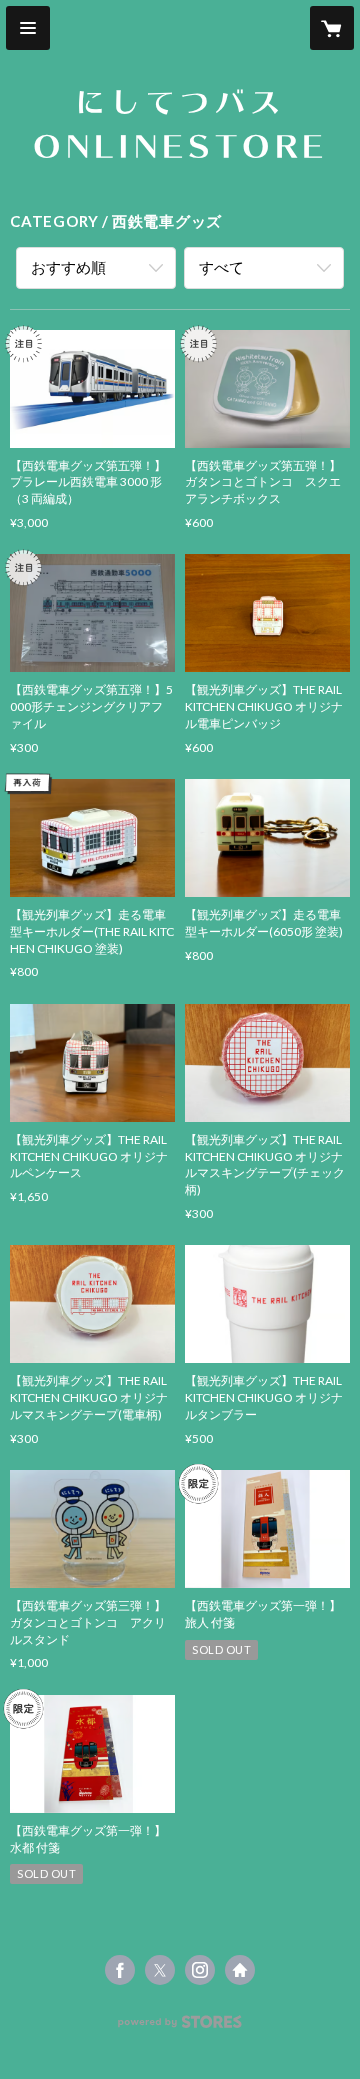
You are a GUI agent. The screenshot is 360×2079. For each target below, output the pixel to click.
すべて (221, 267)
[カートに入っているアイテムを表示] (332, 28)
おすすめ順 (68, 267)
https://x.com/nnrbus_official (160, 1970)
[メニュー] (28, 28)
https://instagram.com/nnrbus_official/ (200, 1970)
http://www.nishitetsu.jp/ (240, 1970)
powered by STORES (180, 2027)
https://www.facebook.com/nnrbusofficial (120, 1970)
